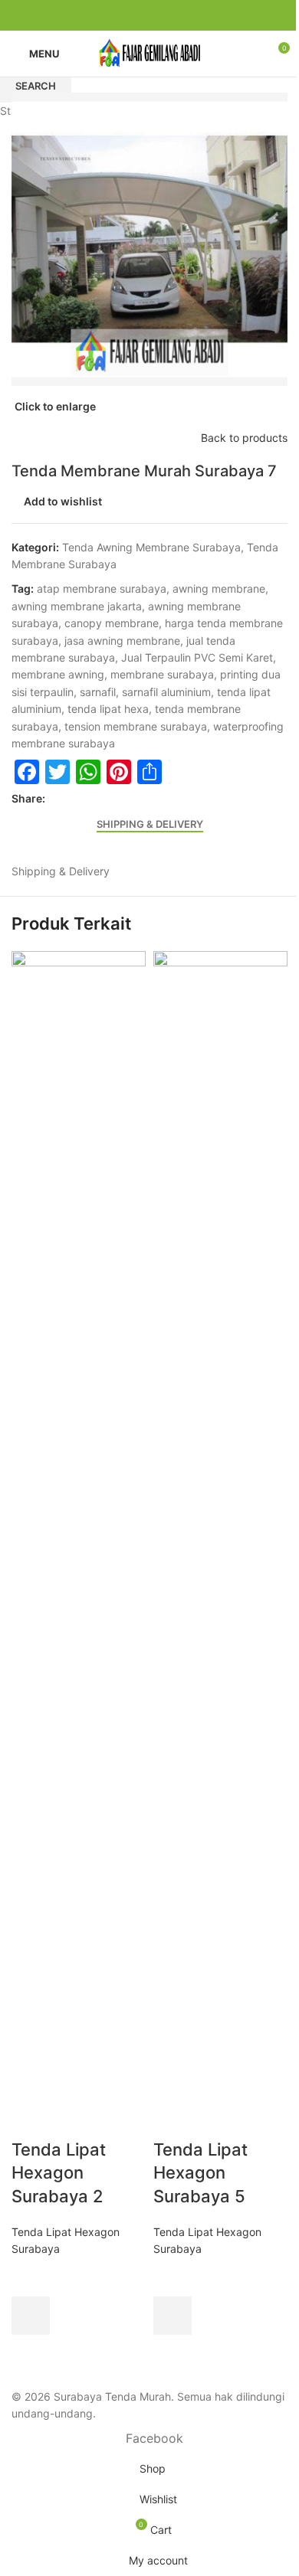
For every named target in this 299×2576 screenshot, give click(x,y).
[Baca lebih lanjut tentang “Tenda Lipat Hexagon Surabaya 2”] (31, 2316)
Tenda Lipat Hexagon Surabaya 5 (200, 2173)
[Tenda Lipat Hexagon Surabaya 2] (79, 1523)
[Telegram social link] (195, 16)
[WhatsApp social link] (177, 16)
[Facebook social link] (103, 16)
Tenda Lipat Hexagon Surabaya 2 (59, 2173)
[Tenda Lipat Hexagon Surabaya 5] (220, 1523)
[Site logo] (149, 52)
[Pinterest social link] (140, 16)
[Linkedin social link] (159, 16)
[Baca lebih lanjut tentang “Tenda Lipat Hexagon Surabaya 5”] (172, 2316)
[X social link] (122, 16)
